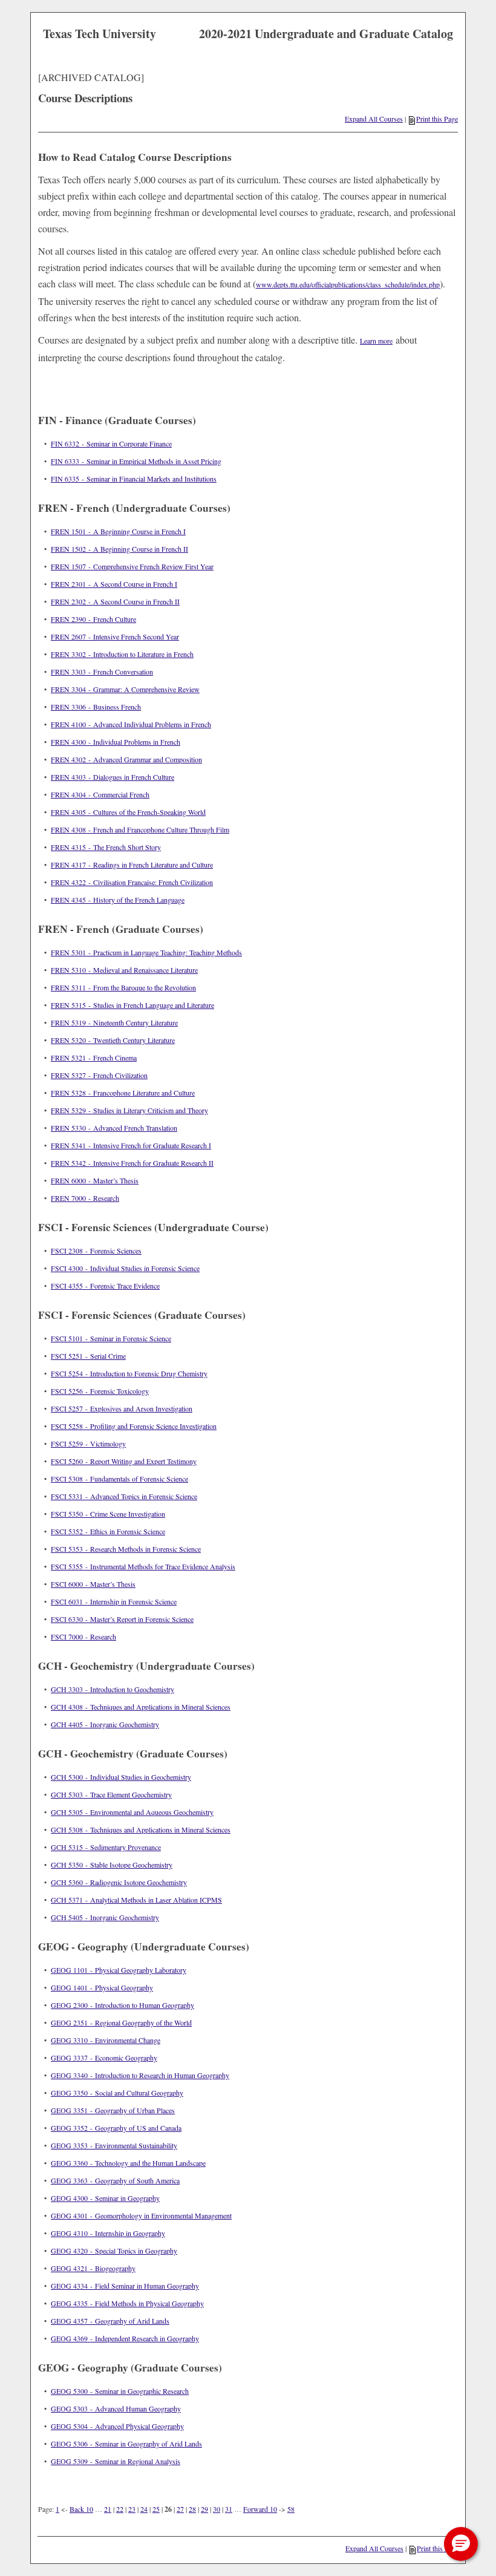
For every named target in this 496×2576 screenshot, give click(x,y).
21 (108, 2509)
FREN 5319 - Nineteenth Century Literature (114, 1022)
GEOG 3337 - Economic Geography (104, 2058)
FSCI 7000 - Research (83, 1636)
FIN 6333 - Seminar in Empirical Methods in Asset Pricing (136, 461)
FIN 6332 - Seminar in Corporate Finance (111, 443)
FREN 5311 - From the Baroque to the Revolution (123, 987)
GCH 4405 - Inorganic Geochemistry (105, 1724)
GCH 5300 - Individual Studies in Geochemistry (121, 1777)
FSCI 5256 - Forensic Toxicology (100, 1391)
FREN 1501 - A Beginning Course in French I (118, 531)
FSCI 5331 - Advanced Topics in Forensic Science (124, 1496)
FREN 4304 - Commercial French (100, 794)
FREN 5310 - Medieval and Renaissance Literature (124, 970)
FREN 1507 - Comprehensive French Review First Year (132, 566)
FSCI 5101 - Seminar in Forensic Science (111, 1338)
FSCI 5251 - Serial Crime (88, 1356)
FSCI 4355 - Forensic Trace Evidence (105, 1286)
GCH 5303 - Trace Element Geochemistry (111, 1794)
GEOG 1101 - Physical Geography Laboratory (119, 1970)
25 (156, 2509)
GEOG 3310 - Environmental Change (106, 2040)
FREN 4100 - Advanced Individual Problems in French (131, 724)
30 (217, 2509)
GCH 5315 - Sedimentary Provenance (106, 1847)
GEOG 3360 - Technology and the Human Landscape (128, 2163)
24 (144, 2509)
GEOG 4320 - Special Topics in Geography (114, 2251)
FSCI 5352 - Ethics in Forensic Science (108, 1531)
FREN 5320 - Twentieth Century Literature (113, 1040)
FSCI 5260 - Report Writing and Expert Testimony (124, 1461)
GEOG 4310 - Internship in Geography (108, 2233)
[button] (461, 2544)
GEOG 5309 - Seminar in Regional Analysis (116, 2461)
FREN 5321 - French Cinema (94, 1058)
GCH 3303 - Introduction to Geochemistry (113, 1689)
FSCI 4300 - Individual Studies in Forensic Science (125, 1268)
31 (229, 2509)
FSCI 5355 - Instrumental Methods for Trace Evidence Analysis (143, 1566)
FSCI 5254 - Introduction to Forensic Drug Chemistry (129, 1373)
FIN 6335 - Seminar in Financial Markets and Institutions (134, 479)
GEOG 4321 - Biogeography (93, 2268)
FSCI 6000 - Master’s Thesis (93, 1584)
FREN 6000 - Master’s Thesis (95, 1180)
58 (291, 2509)
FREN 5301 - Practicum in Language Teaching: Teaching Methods (146, 952)
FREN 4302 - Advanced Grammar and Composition (126, 759)
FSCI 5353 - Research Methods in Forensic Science (126, 1549)
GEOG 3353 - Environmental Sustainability (114, 2145)
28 (192, 2509)
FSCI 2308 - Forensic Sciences (96, 1250)
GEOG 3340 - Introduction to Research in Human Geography (140, 2075)
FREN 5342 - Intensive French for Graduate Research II (132, 1163)
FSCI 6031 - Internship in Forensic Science (114, 1601)
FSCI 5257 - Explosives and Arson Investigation (122, 1408)
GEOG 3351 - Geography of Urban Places (113, 2110)
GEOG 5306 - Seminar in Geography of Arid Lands (126, 2444)
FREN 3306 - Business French (96, 707)
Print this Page (437, 119)
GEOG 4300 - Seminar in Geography (105, 2198)
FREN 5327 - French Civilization (99, 1075)
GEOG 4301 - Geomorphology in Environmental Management (141, 2215)
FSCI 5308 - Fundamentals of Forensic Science (119, 1479)
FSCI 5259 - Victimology (88, 1443)
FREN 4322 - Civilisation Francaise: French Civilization (132, 882)
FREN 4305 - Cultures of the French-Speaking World (128, 812)
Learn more (376, 341)
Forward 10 (260, 2509)
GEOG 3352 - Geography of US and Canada (116, 2128)
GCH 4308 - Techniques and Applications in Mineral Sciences (141, 1707)
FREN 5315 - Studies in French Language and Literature (132, 1005)
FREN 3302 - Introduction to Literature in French (122, 654)
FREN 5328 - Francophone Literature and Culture (123, 1093)
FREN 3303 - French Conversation (102, 672)
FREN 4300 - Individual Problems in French (116, 742)
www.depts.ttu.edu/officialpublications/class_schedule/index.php (348, 284)
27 (180, 2509)
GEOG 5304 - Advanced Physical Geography (117, 2426)
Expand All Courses (374, 119)
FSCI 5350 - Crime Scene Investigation (108, 1514)
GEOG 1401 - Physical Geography (102, 1987)
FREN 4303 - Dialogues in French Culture (113, 777)
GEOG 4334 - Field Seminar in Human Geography (125, 2286)
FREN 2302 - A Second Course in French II (115, 601)
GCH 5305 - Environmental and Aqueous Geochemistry (132, 1812)
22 (120, 2509)
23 (132, 2509)
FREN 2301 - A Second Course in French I (114, 584)
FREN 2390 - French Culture (93, 619)
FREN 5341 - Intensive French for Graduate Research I (131, 1145)
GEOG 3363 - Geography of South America (115, 2180)
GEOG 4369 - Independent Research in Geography (125, 2338)
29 (204, 2509)
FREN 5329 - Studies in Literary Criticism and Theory (129, 1110)
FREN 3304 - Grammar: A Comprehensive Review (125, 689)
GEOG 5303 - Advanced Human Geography (116, 2408)
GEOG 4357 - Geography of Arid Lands (110, 2321)
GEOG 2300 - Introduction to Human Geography (122, 2005)
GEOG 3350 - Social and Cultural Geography (117, 2093)
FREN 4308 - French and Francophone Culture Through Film (140, 829)
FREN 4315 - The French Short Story (106, 847)
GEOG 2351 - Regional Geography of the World (121, 2022)
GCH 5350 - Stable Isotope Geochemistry (112, 1865)
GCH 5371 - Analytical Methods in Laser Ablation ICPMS (136, 1900)
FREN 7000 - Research (85, 1198)
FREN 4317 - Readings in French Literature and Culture (132, 865)
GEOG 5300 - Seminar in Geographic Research (120, 2391)
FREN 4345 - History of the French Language (118, 900)
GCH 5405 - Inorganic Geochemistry (105, 1917)
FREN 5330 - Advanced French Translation (114, 1128)
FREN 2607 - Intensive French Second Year (115, 636)
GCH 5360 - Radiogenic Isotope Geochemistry (119, 1882)
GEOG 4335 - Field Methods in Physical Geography (127, 2303)
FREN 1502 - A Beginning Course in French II (119, 549)
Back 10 (81, 2509)
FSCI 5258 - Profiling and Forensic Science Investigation (134, 1426)
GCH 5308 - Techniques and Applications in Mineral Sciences (141, 1829)
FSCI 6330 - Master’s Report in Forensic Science (122, 1619)
